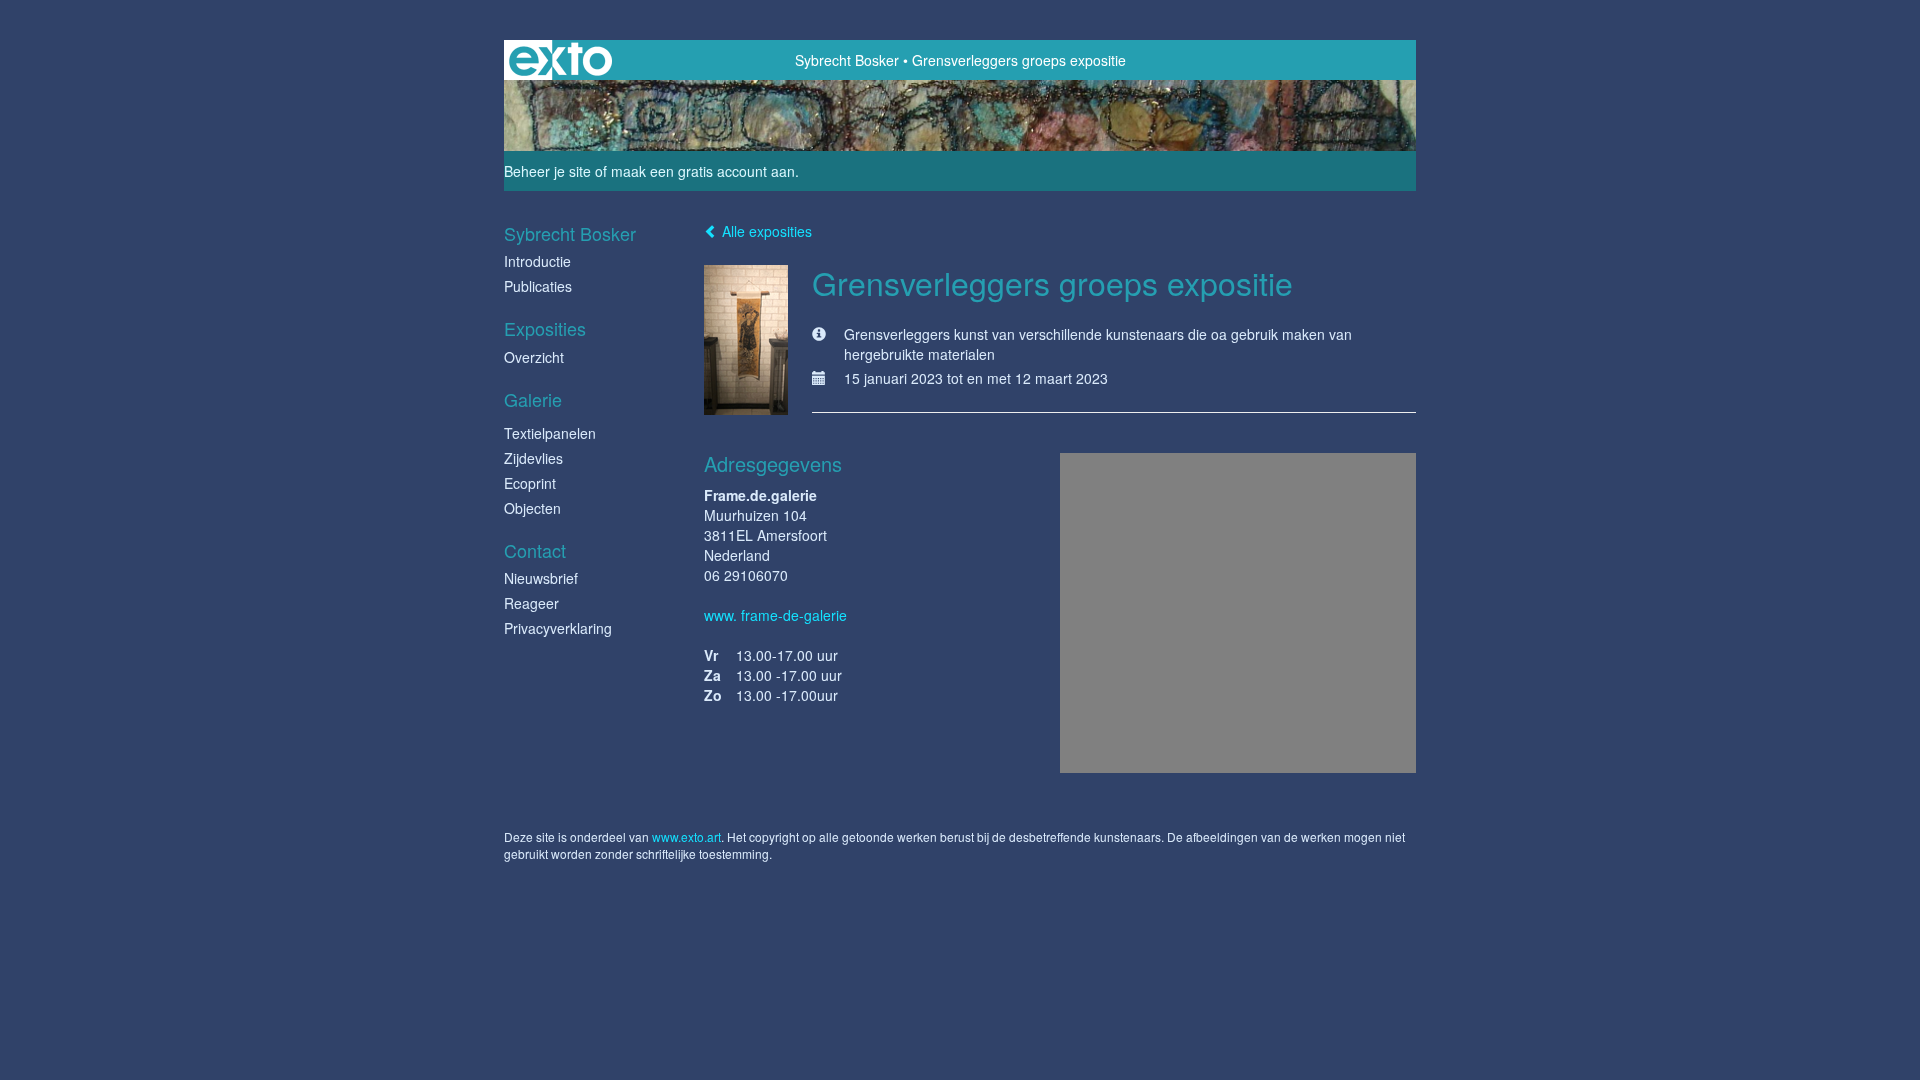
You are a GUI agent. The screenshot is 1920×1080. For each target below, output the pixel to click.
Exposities (545, 328)
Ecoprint (530, 483)
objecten (532, 508)
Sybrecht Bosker (847, 60)
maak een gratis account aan (703, 171)
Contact (535, 550)
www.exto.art (686, 836)
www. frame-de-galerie (775, 615)
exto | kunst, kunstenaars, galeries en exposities (560, 60)
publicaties (538, 286)
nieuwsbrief (541, 578)
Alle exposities (765, 231)
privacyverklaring (558, 628)
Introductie (537, 261)
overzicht (534, 357)
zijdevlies (533, 458)
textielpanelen (550, 433)
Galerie (533, 399)
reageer (531, 603)
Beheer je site (547, 171)
